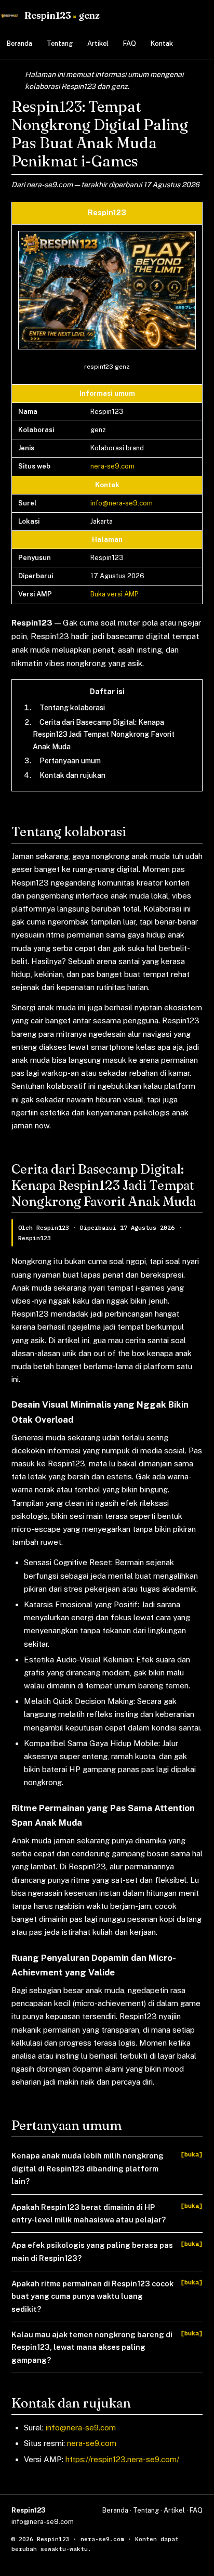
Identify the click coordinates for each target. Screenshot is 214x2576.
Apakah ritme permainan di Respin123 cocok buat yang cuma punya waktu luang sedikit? (92, 2296)
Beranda (19, 43)
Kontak (162, 43)
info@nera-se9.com (122, 503)
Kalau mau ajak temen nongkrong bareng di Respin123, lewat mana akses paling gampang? (92, 2347)
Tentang (60, 43)
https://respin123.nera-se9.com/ (122, 2459)
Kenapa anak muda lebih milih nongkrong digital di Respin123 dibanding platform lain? (88, 2168)
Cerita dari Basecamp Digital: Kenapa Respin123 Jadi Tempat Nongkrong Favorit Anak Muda (104, 734)
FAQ (130, 43)
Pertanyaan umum (70, 761)
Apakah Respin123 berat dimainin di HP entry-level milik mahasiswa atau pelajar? (89, 2213)
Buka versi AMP (115, 594)
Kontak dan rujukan (72, 775)
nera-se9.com (112, 466)
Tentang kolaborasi (72, 708)
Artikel (98, 43)
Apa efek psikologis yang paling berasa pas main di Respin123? (92, 2251)
